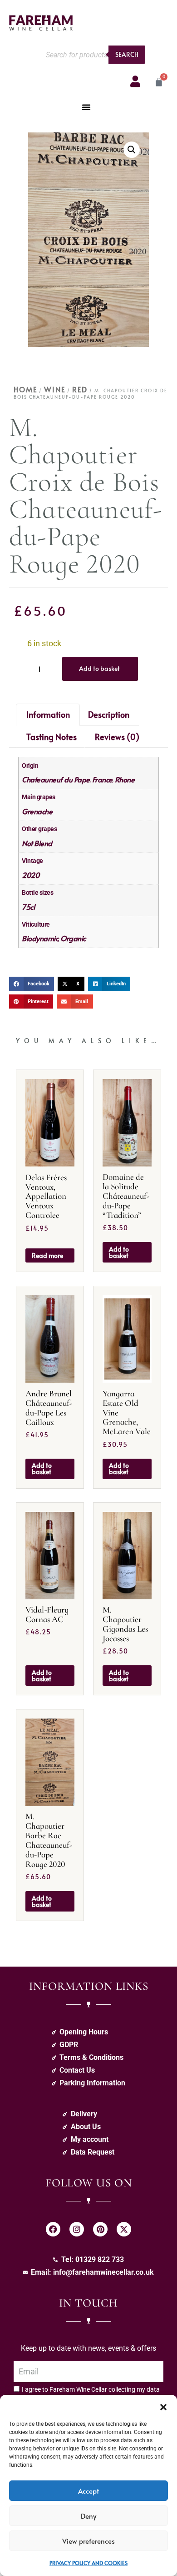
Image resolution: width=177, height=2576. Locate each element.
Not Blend (37, 843)
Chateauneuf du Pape (56, 779)
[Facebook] (53, 2229)
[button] (163, 2406)
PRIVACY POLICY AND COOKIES (88, 2563)
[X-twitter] (124, 2229)
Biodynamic (40, 938)
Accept (88, 2491)
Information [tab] (48, 714)
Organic (73, 938)
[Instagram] (77, 2229)
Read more (47, 1255)
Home (25, 389)
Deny (88, 2516)
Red (80, 389)
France (102, 779)
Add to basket (99, 668)
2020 (30, 875)
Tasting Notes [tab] (52, 737)
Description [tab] (109, 714)
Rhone (125, 779)
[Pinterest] (100, 2229)
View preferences (88, 2541)
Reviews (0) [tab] (117, 737)
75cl (28, 907)
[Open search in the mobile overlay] (93, 55)
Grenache (37, 811)
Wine (55, 389)
